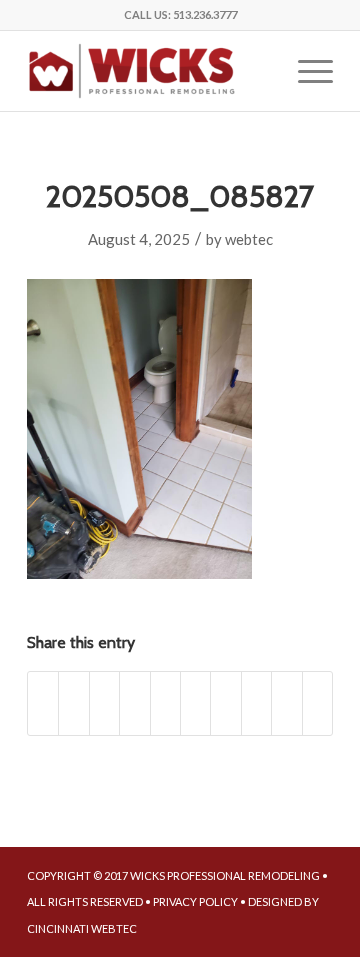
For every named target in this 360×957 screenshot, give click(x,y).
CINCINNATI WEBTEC (82, 928)
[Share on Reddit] (286, 703)
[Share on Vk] (256, 703)
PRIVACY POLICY (195, 901)
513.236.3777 (205, 14)
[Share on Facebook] (43, 703)
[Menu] (305, 71)
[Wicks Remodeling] (149, 71)
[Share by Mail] (317, 703)
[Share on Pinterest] (165, 703)
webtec (249, 239)
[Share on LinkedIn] (195, 703)
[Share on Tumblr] (225, 703)
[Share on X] (73, 703)
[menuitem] (305, 71)
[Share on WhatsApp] (134, 703)
